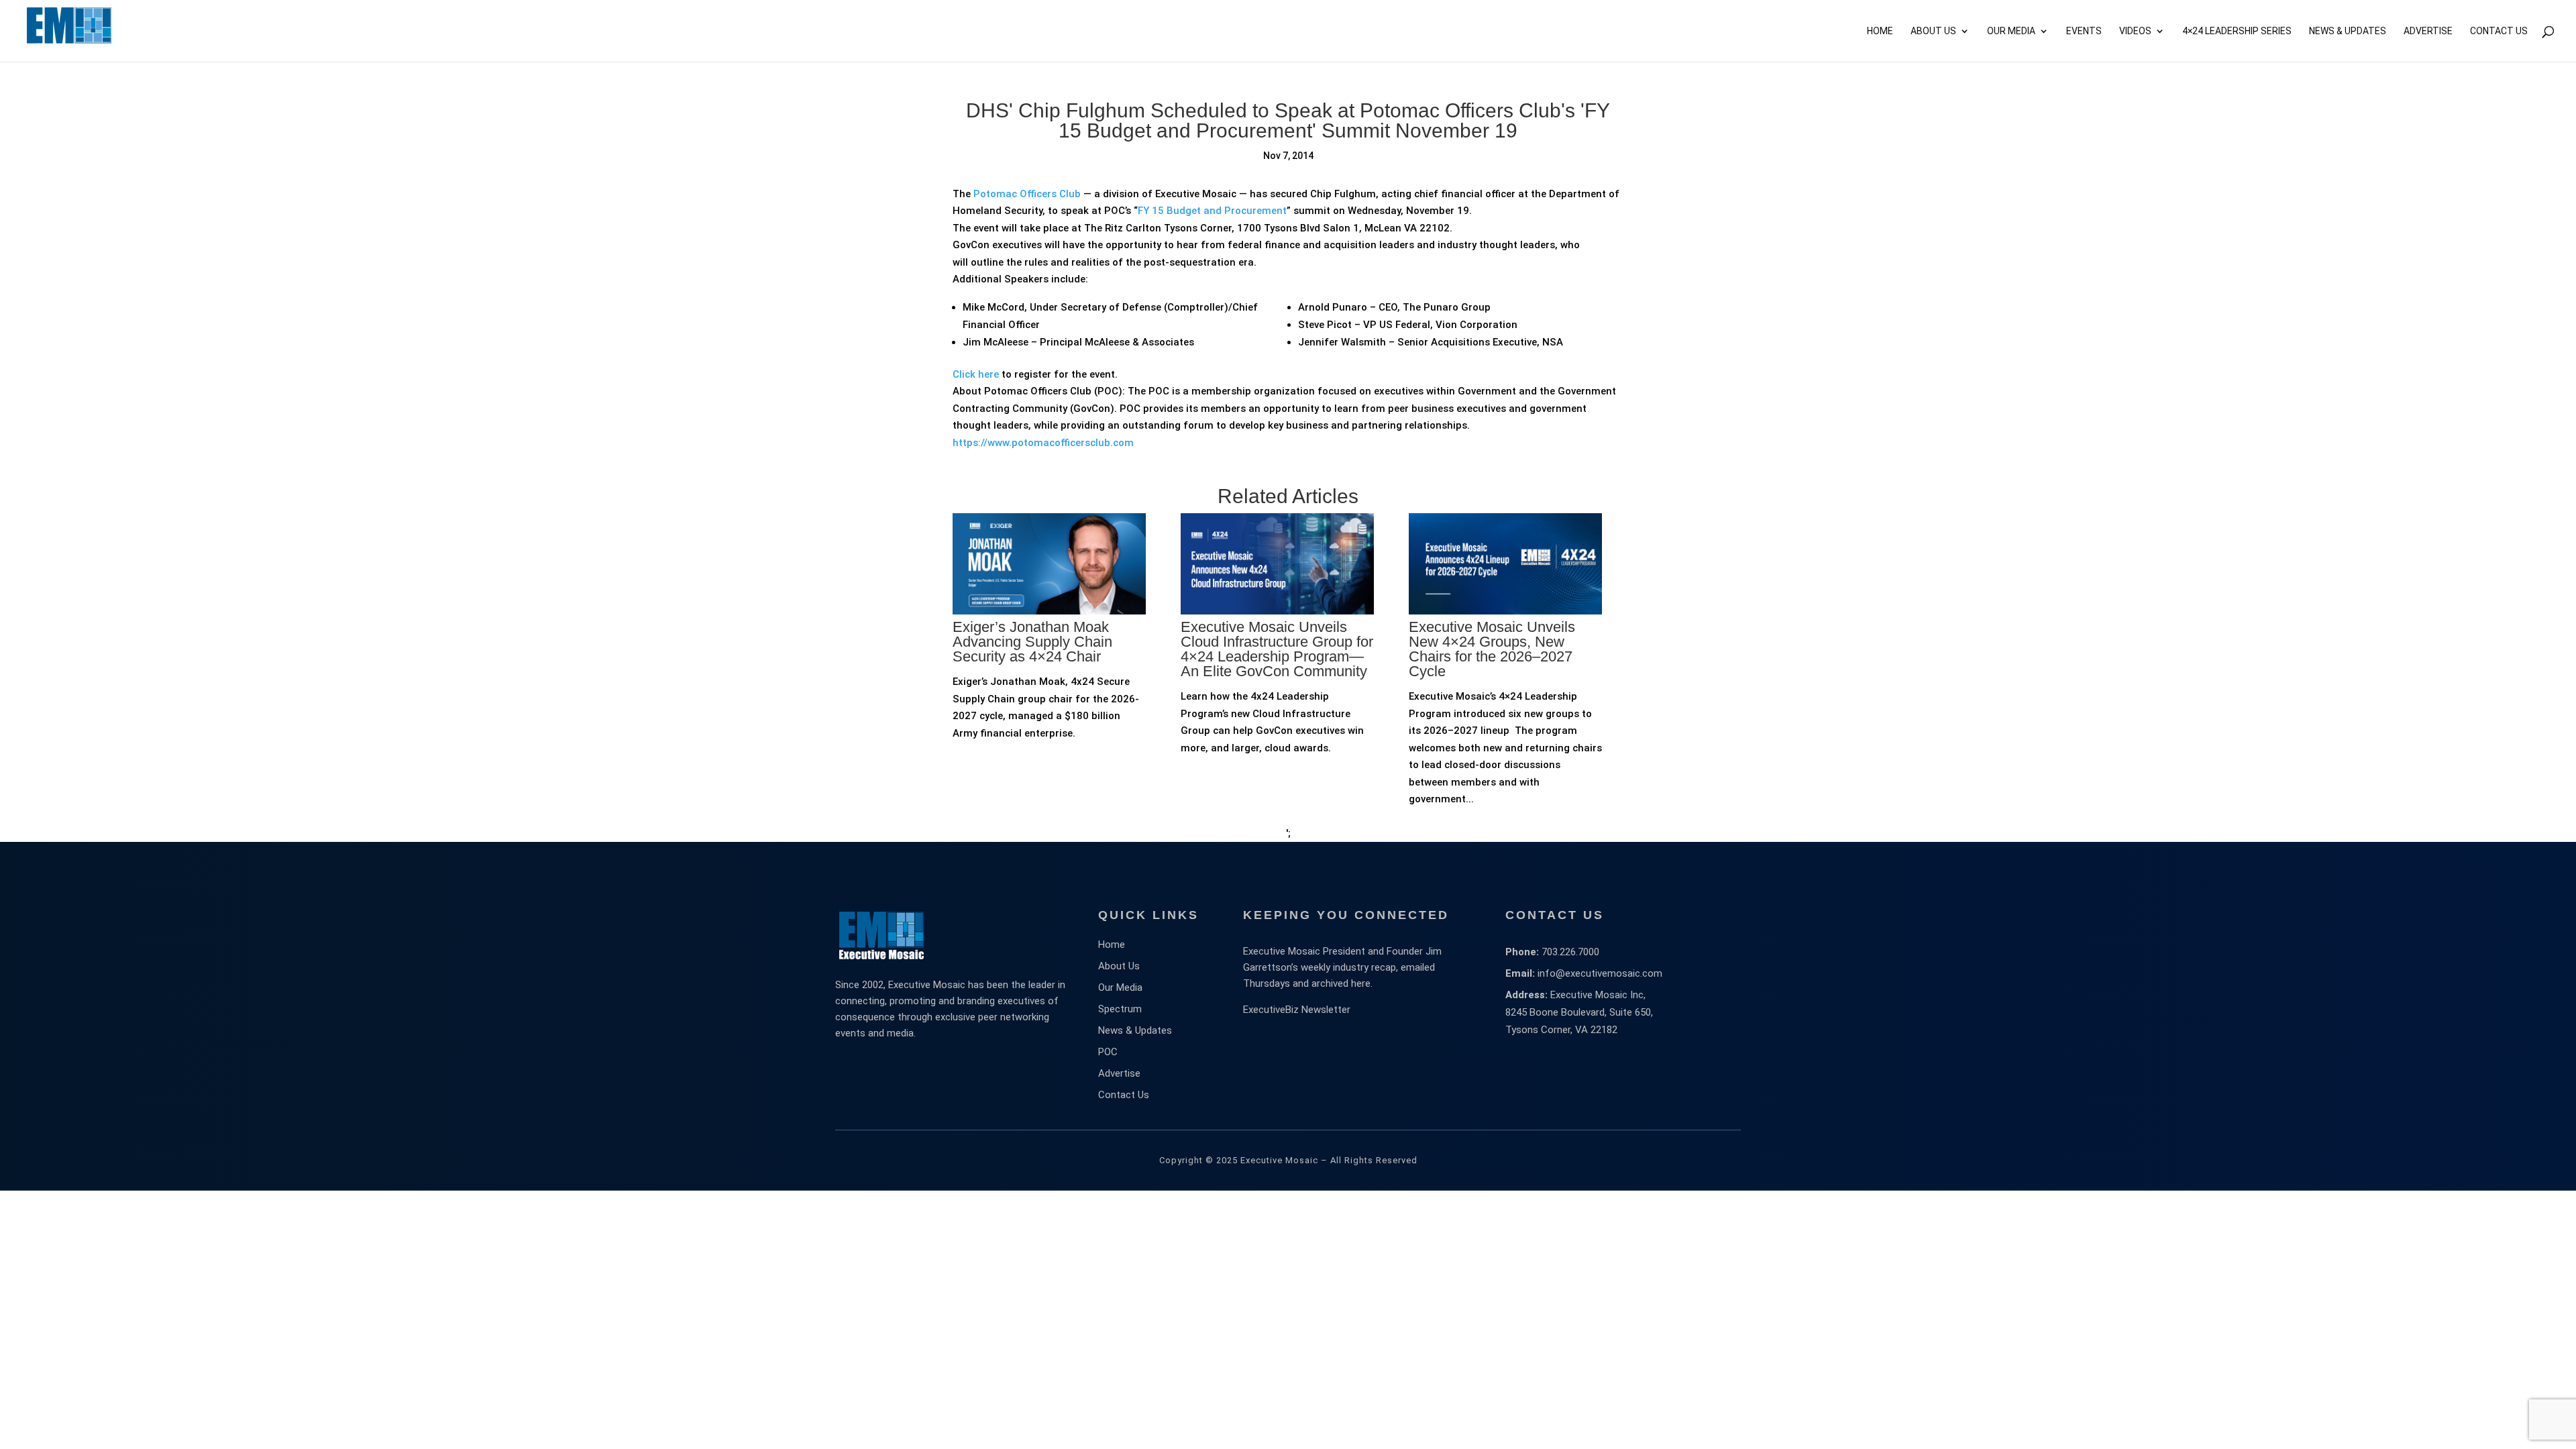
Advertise (1119, 1073)
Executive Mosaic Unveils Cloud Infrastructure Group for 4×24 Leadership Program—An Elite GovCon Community (1277, 649)
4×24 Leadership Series (2237, 31)
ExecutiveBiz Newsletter (1297, 1010)
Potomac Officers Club (1027, 194)
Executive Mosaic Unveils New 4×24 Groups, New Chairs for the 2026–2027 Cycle (1492, 649)
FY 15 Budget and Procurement (1212, 211)
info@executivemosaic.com (1600, 973)
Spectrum (1120, 1009)
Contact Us (2499, 31)
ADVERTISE (2428, 31)
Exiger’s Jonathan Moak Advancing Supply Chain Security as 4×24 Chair (1032, 642)
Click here (976, 374)
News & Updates (2348, 31)
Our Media (2011, 31)
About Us (1933, 31)
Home (1880, 31)
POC (1108, 1052)
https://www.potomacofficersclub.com (1043, 443)
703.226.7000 (1570, 952)
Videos (2135, 31)
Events (2084, 31)
